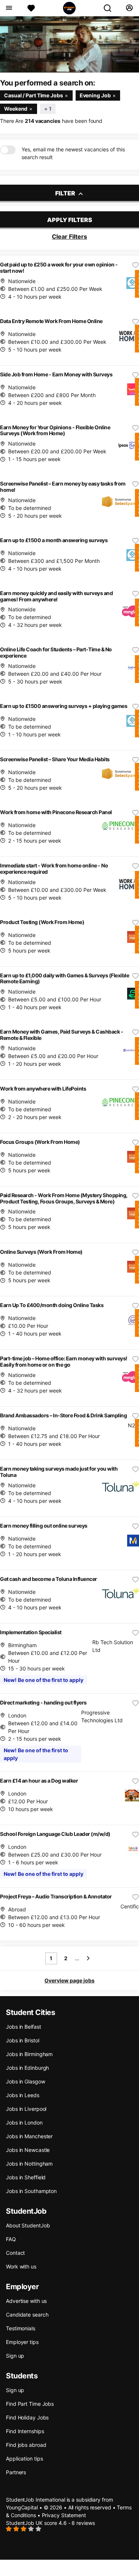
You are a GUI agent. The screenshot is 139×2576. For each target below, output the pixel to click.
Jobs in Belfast (24, 2027)
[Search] (110, 8)
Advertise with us (26, 2301)
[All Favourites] (31, 8)
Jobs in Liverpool (26, 2109)
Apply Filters (70, 220)
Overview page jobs (69, 1980)
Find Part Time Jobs (30, 2404)
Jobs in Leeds (23, 2095)
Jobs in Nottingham (29, 2164)
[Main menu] (9, 8)
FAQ (11, 2239)
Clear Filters (69, 236)
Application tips (24, 2459)
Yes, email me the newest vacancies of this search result (73, 153)
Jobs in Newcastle (28, 2150)
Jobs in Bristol (23, 2040)
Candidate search (27, 2315)
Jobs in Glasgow (26, 2081)
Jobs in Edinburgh (27, 2068)
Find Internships (25, 2431)
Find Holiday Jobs (27, 2417)
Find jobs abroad (26, 2445)
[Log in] (129, 8)
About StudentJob (28, 2225)
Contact (15, 2253)
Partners (16, 2472)
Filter (66, 193)
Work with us (21, 2266)
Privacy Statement (64, 2515)
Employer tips (22, 2342)
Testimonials (21, 2328)
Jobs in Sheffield (26, 2177)
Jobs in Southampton (31, 2191)
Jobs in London (24, 2122)
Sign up (15, 2356)
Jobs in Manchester (29, 2136)
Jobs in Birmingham (29, 2054)
